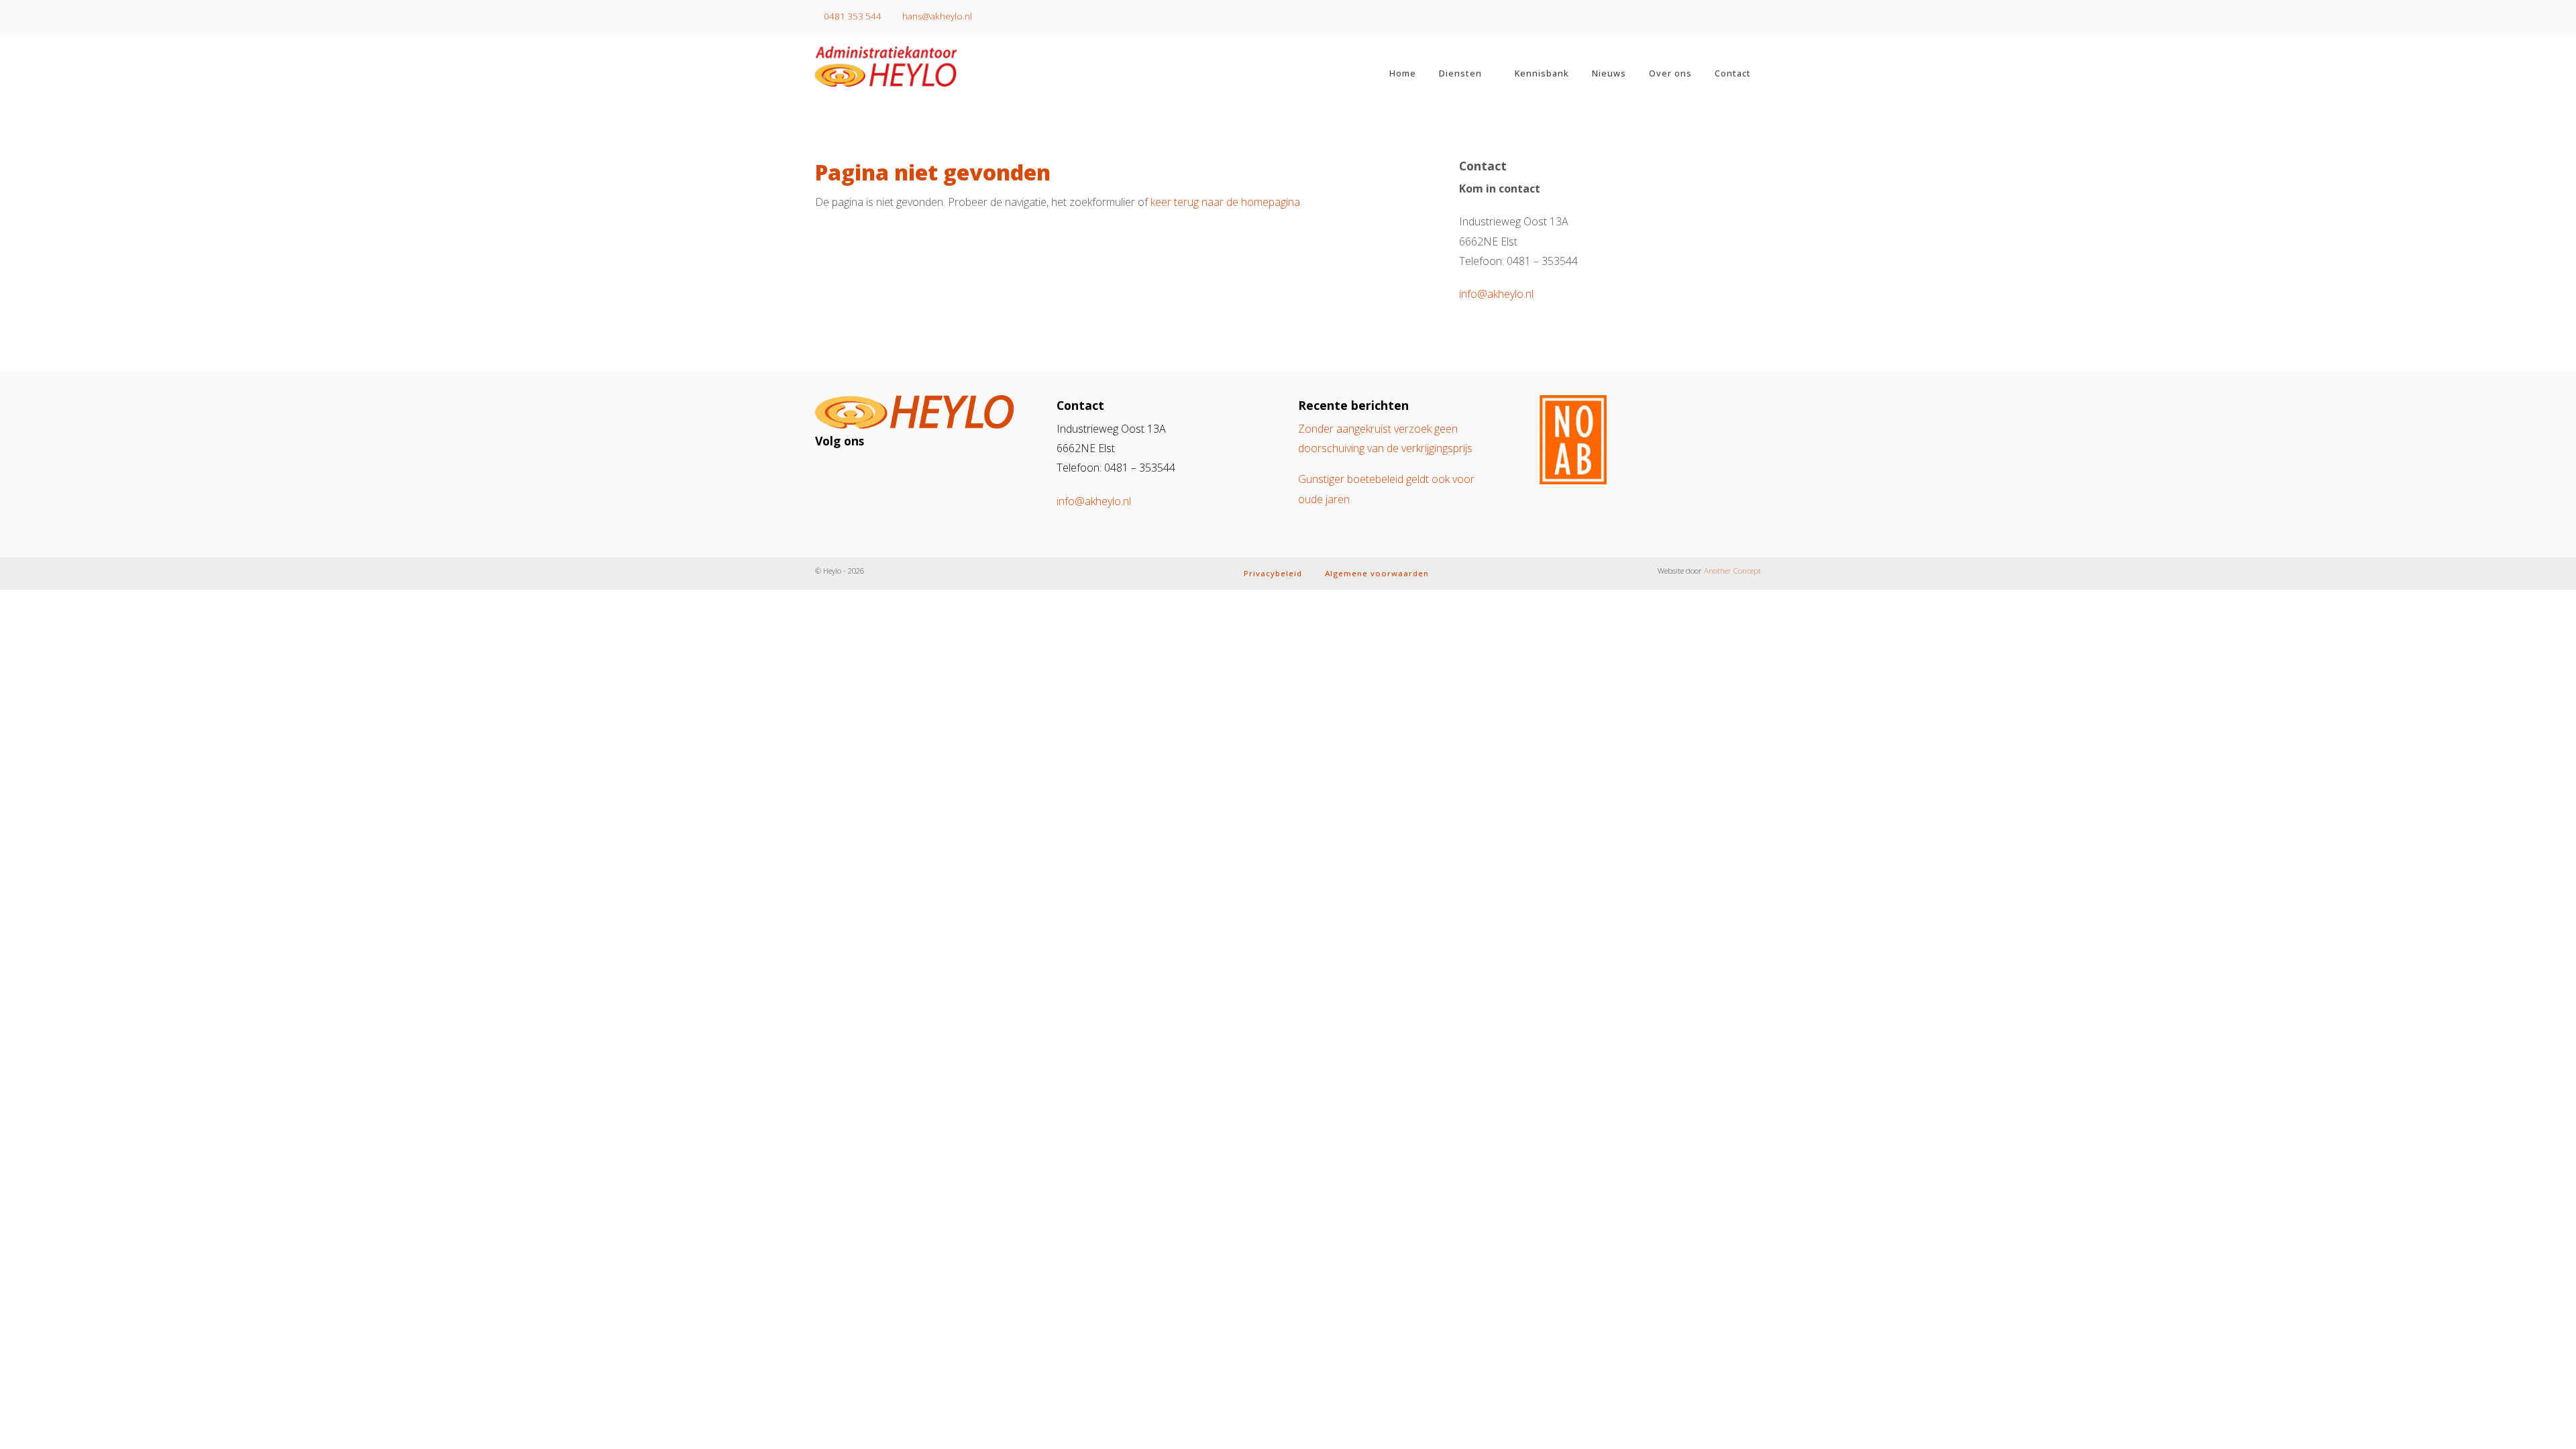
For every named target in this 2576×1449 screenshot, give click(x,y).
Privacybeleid (1273, 573)
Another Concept (1732, 571)
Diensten (1460, 73)
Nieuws (1609, 73)
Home (1403, 73)
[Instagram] (834, 473)
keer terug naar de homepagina (1225, 202)
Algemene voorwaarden (1377, 573)
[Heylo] (926, 66)
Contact (1733, 73)
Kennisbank (1542, 73)
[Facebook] (858, 473)
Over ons (1670, 73)
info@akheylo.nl (1496, 294)
